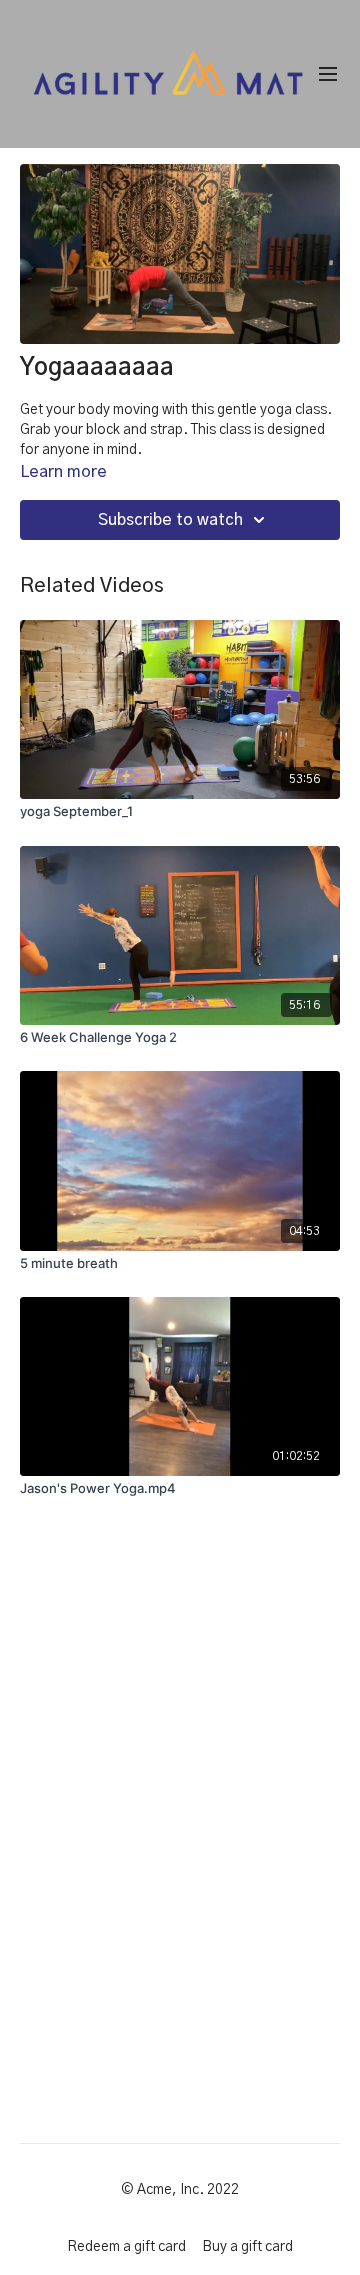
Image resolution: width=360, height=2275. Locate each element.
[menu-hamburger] (328, 74)
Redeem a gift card (126, 2247)
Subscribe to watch (170, 520)
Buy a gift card (247, 2247)
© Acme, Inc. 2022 (180, 2190)
